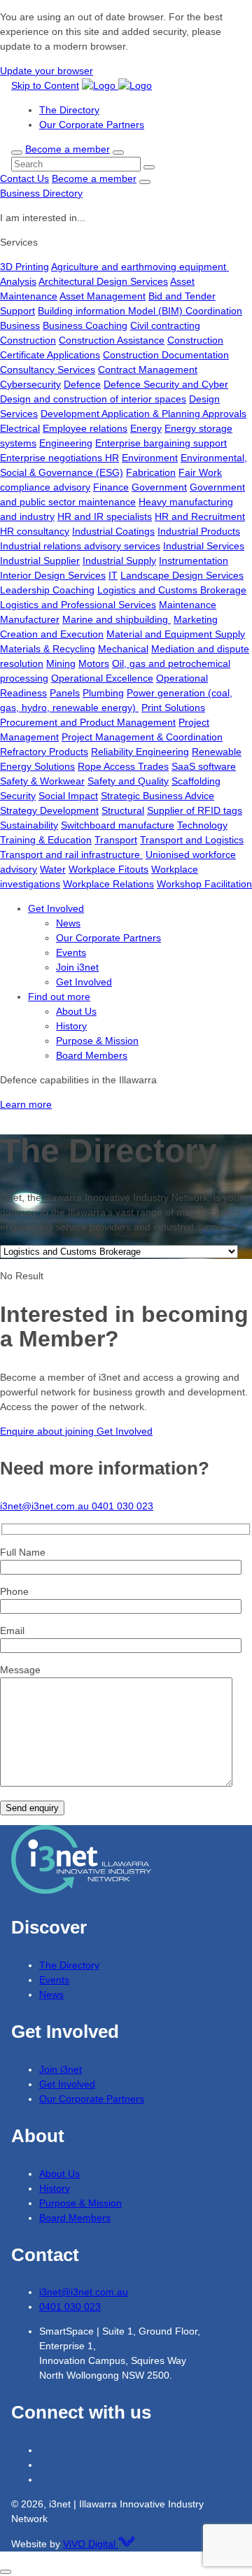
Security (18, 796)
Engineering (66, 443)
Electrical (20, 428)
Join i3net (77, 967)
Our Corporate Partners (92, 125)
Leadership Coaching (47, 590)
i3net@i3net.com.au (46, 1506)
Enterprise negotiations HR (59, 458)
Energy (146, 428)
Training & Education (46, 840)
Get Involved (56, 908)
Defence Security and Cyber (166, 384)
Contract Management (148, 369)
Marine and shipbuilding (117, 619)
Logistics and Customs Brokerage (172, 590)
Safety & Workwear (42, 781)
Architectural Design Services (103, 281)
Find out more (59, 997)
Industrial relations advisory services (80, 546)
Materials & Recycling (48, 649)
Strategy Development (49, 810)
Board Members (92, 1055)
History (71, 1026)
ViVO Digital (91, 2544)
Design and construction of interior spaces (93, 399)
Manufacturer (30, 619)
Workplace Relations (108, 884)
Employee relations (85, 428)
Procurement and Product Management (88, 722)
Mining (61, 663)
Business (20, 325)
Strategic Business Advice (157, 796)
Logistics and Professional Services (78, 605)
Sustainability (29, 825)
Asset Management (103, 296)
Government (159, 487)
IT (113, 575)
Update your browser (47, 71)
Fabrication (151, 472)
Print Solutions (173, 708)
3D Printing (24, 267)
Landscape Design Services (182, 575)
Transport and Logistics (192, 840)
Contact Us (24, 178)
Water (53, 869)
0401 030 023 (122, 1506)
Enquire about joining (48, 1431)
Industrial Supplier (40, 561)
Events (71, 952)
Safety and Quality (128, 781)
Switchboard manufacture (118, 825)
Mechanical (123, 649)
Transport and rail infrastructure (71, 854)
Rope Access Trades (123, 766)
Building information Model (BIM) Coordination (140, 311)
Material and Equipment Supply (176, 634)
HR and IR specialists (105, 516)
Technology (202, 825)
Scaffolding (196, 781)
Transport (116, 840)
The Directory (69, 110)
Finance (111, 487)
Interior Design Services (53, 575)
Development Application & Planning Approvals (143, 414)
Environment (150, 458)
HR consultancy (35, 531)
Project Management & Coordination (142, 737)
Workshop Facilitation (204, 884)
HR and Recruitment (200, 516)
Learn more (26, 1104)
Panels (65, 693)
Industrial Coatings (113, 531)
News (68, 923)
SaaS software (204, 766)
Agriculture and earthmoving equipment (140, 267)
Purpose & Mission (97, 1041)
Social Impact (68, 796)
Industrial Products (199, 531)
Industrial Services (204, 546)
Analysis (18, 281)
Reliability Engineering (140, 752)
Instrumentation (194, 561)
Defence (82, 384)
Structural (123, 810)
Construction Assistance (112, 340)
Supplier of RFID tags (195, 810)
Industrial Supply (119, 561)
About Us (76, 1011)
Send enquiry (32, 1808)
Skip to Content (45, 85)
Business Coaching (85, 325)
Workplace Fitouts (108, 869)
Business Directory (41, 193)
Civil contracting (165, 325)
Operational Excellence (102, 678)
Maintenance (188, 605)
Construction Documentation (166, 355)
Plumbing (103, 693)
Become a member (68, 149)
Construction (28, 340)
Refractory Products (44, 752)
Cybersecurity (30, 384)
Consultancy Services (48, 369)
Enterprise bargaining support (161, 443)
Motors (94, 663)
